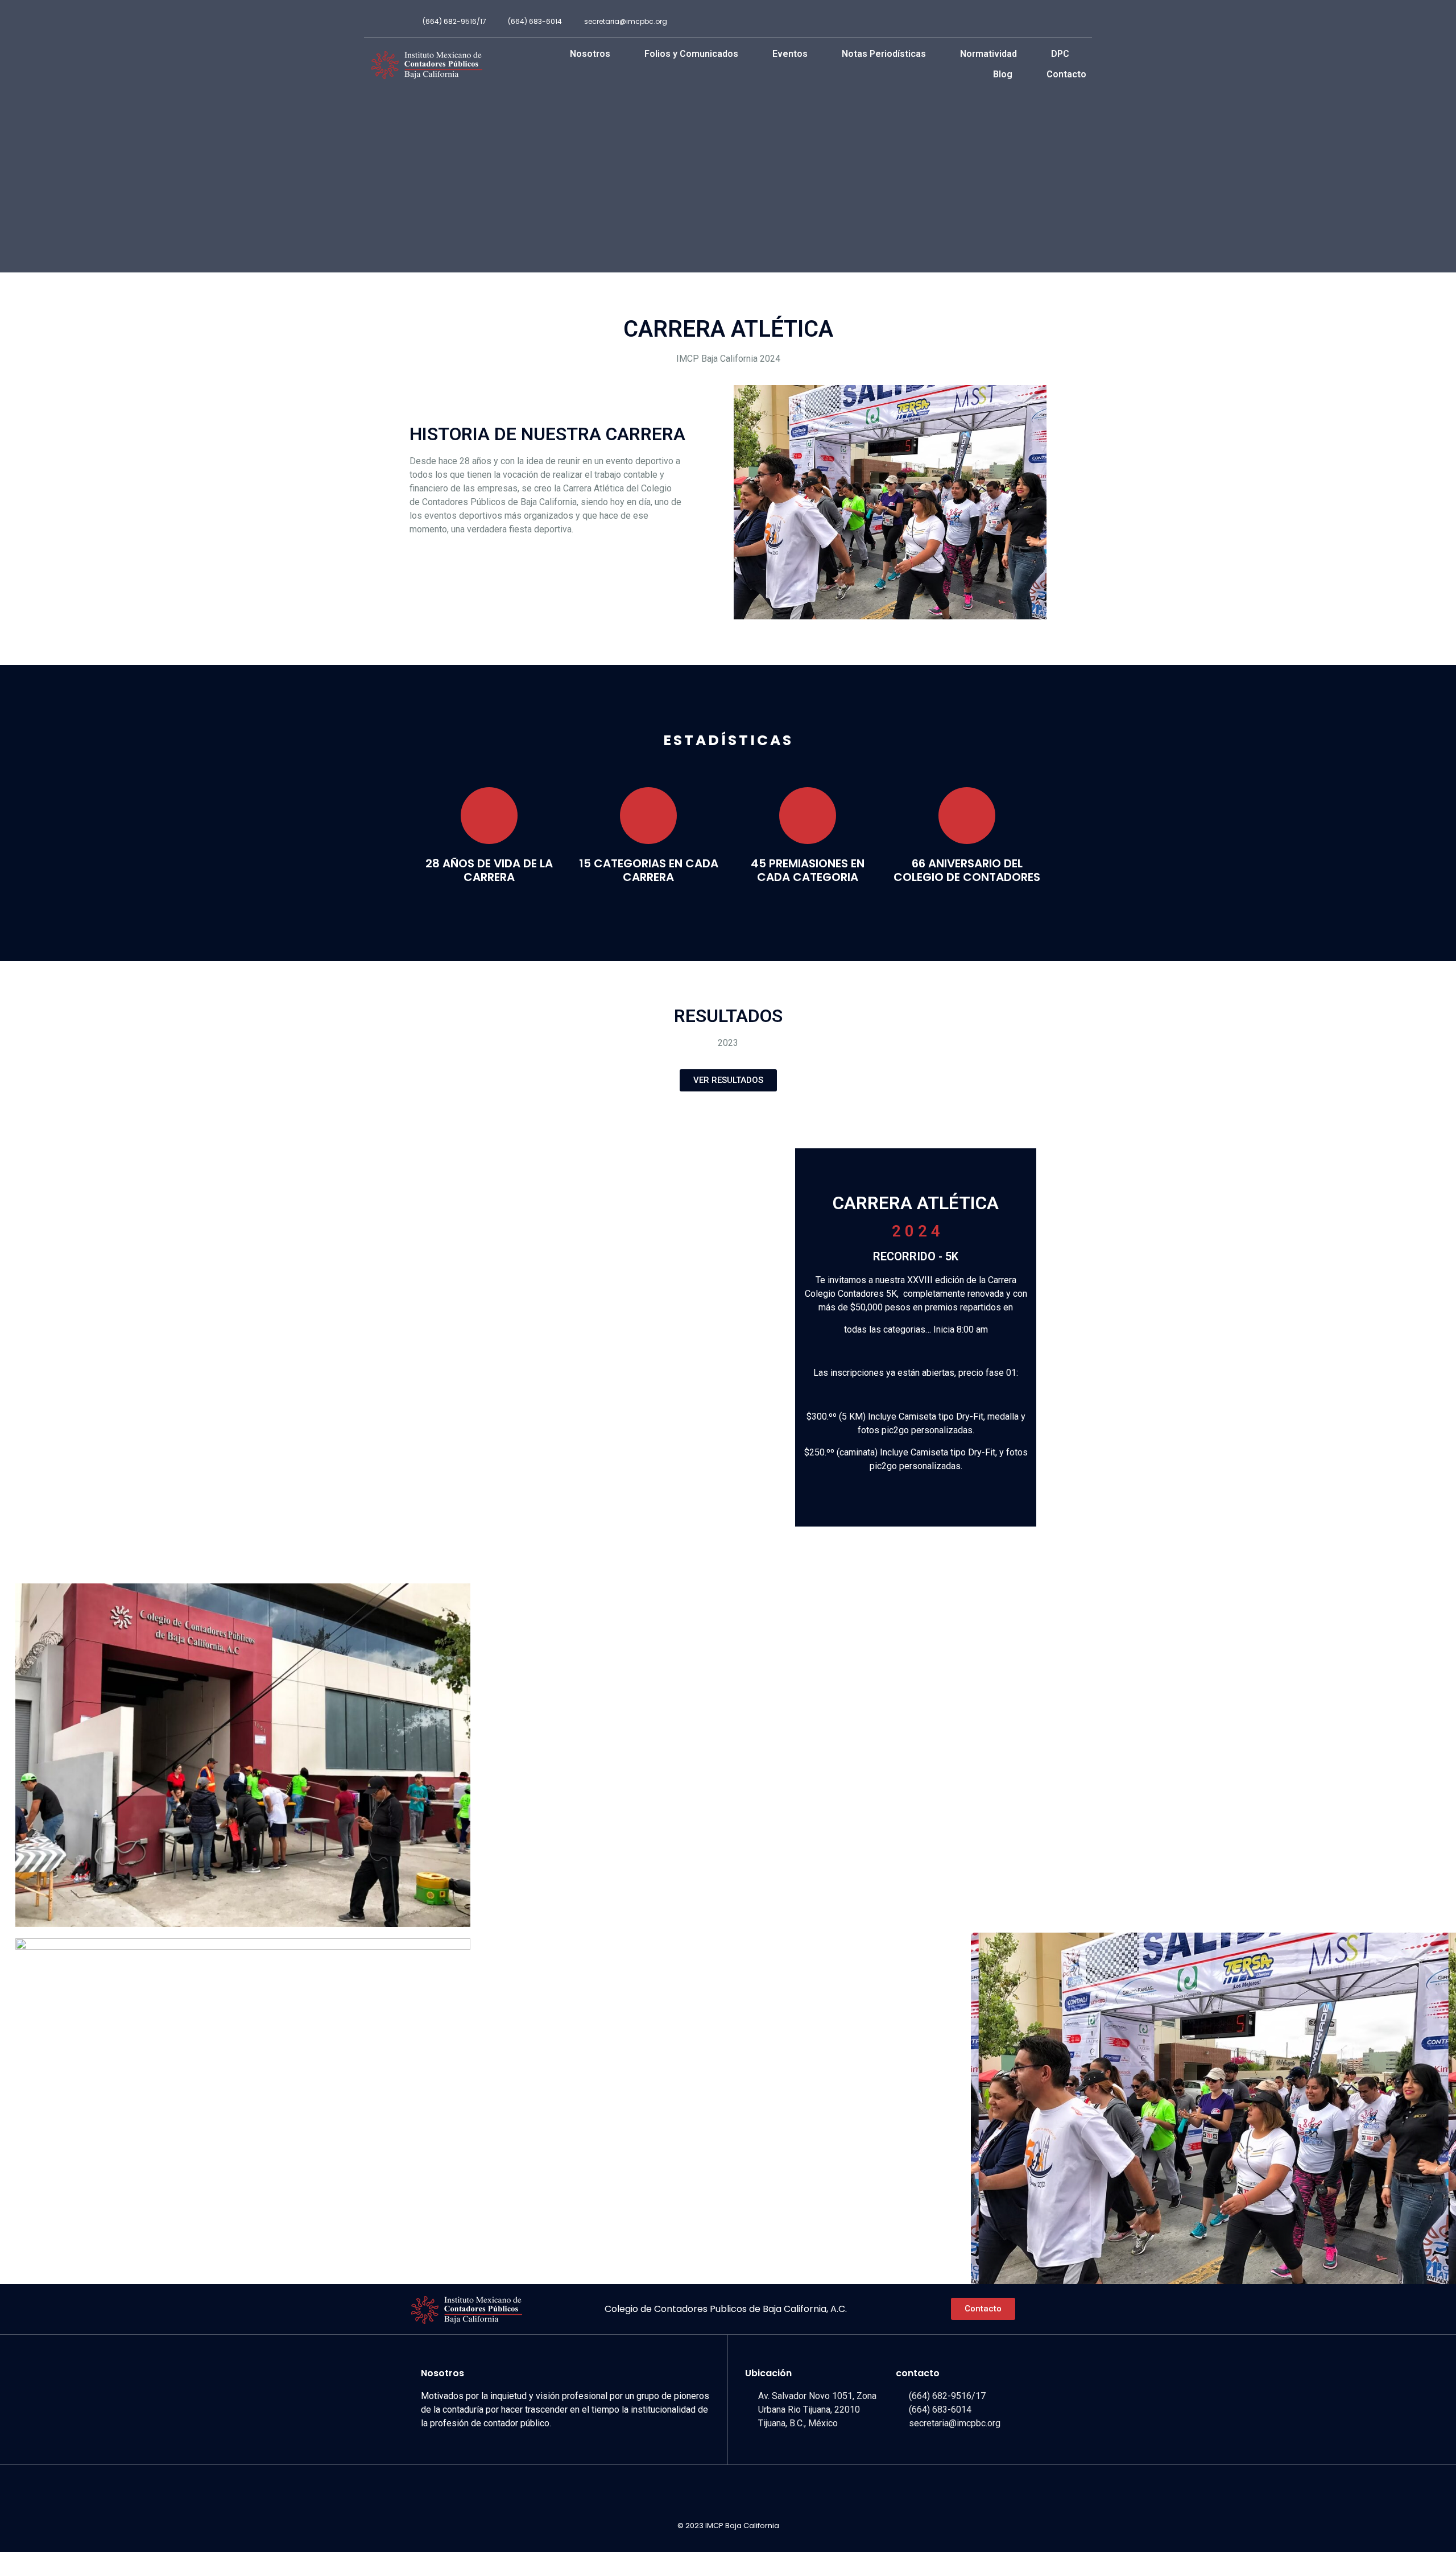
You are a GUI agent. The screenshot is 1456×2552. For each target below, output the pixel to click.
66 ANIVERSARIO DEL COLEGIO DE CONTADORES (967, 870)
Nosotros (590, 54)
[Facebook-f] (1036, 22)
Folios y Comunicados (691, 54)
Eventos (790, 54)
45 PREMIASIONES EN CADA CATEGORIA (808, 870)
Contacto (1066, 74)
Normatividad (988, 54)
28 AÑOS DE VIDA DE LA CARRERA (489, 870)
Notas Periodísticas (884, 54)
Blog (1003, 74)
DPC (1060, 54)
